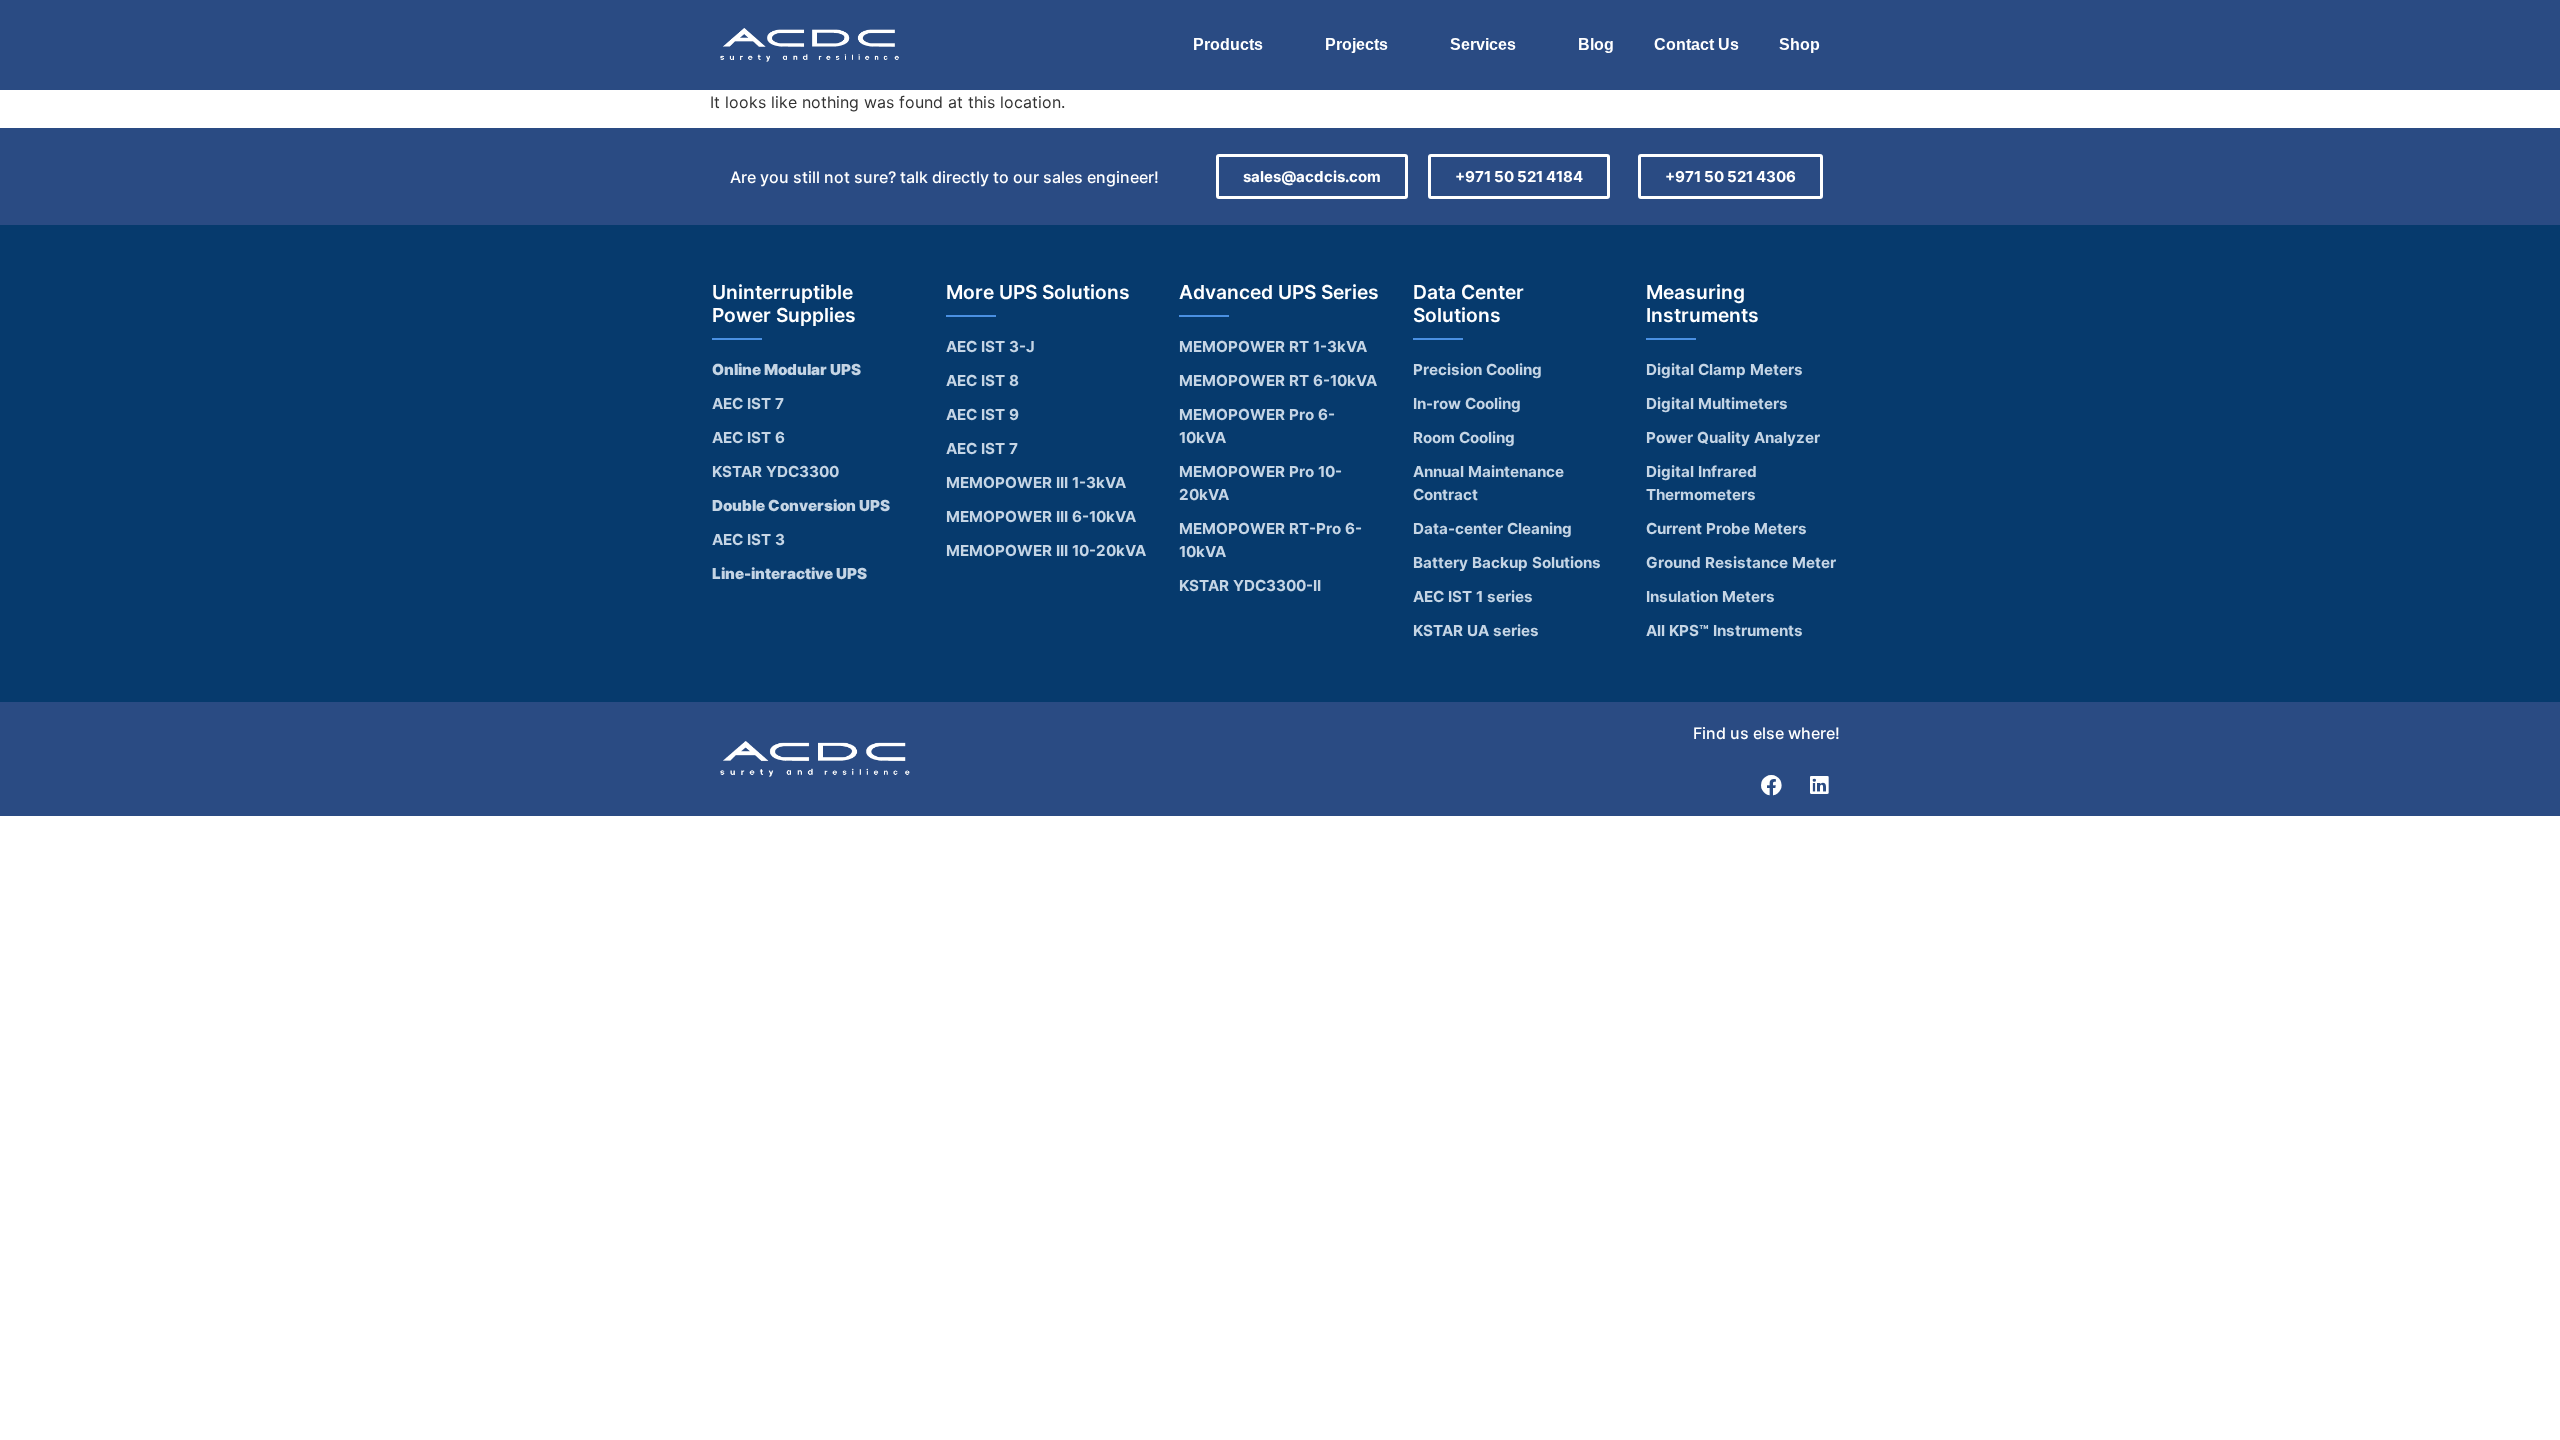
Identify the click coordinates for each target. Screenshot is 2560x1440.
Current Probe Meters (1726, 528)
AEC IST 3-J (990, 346)
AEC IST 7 (748, 403)
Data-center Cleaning (1492, 528)
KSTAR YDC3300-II (1250, 585)
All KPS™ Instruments (1724, 630)
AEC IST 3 (748, 539)
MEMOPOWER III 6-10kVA (1041, 516)
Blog (1596, 44)
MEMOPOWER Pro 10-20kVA (1260, 483)
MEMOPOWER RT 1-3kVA (1273, 346)
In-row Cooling (1467, 403)
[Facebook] (1772, 785)
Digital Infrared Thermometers (1701, 483)
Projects (1356, 44)
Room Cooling (1464, 437)
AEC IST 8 (982, 380)
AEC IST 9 (982, 414)
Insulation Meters (1710, 596)
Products (1228, 44)
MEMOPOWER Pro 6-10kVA (1257, 426)
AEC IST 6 (748, 437)
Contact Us (1696, 44)
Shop (1799, 44)
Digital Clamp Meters (1724, 369)
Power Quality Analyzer (1733, 437)
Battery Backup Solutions (1507, 562)
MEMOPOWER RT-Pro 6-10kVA (1270, 540)
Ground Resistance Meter (1741, 562)
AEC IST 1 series (1473, 596)
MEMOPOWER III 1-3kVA (1036, 482)
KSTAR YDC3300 (775, 471)
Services (1483, 44)
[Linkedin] (1819, 785)
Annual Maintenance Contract (1488, 483)
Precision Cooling (1477, 369)
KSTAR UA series (1476, 630)
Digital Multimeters (1717, 403)
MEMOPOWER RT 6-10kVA (1278, 380)
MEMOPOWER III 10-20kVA (1046, 550)
